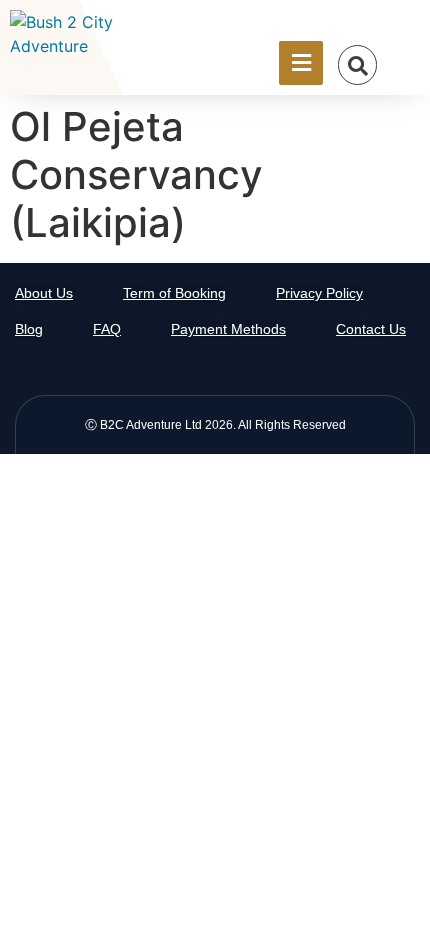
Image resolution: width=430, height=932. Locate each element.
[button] (357, 65)
